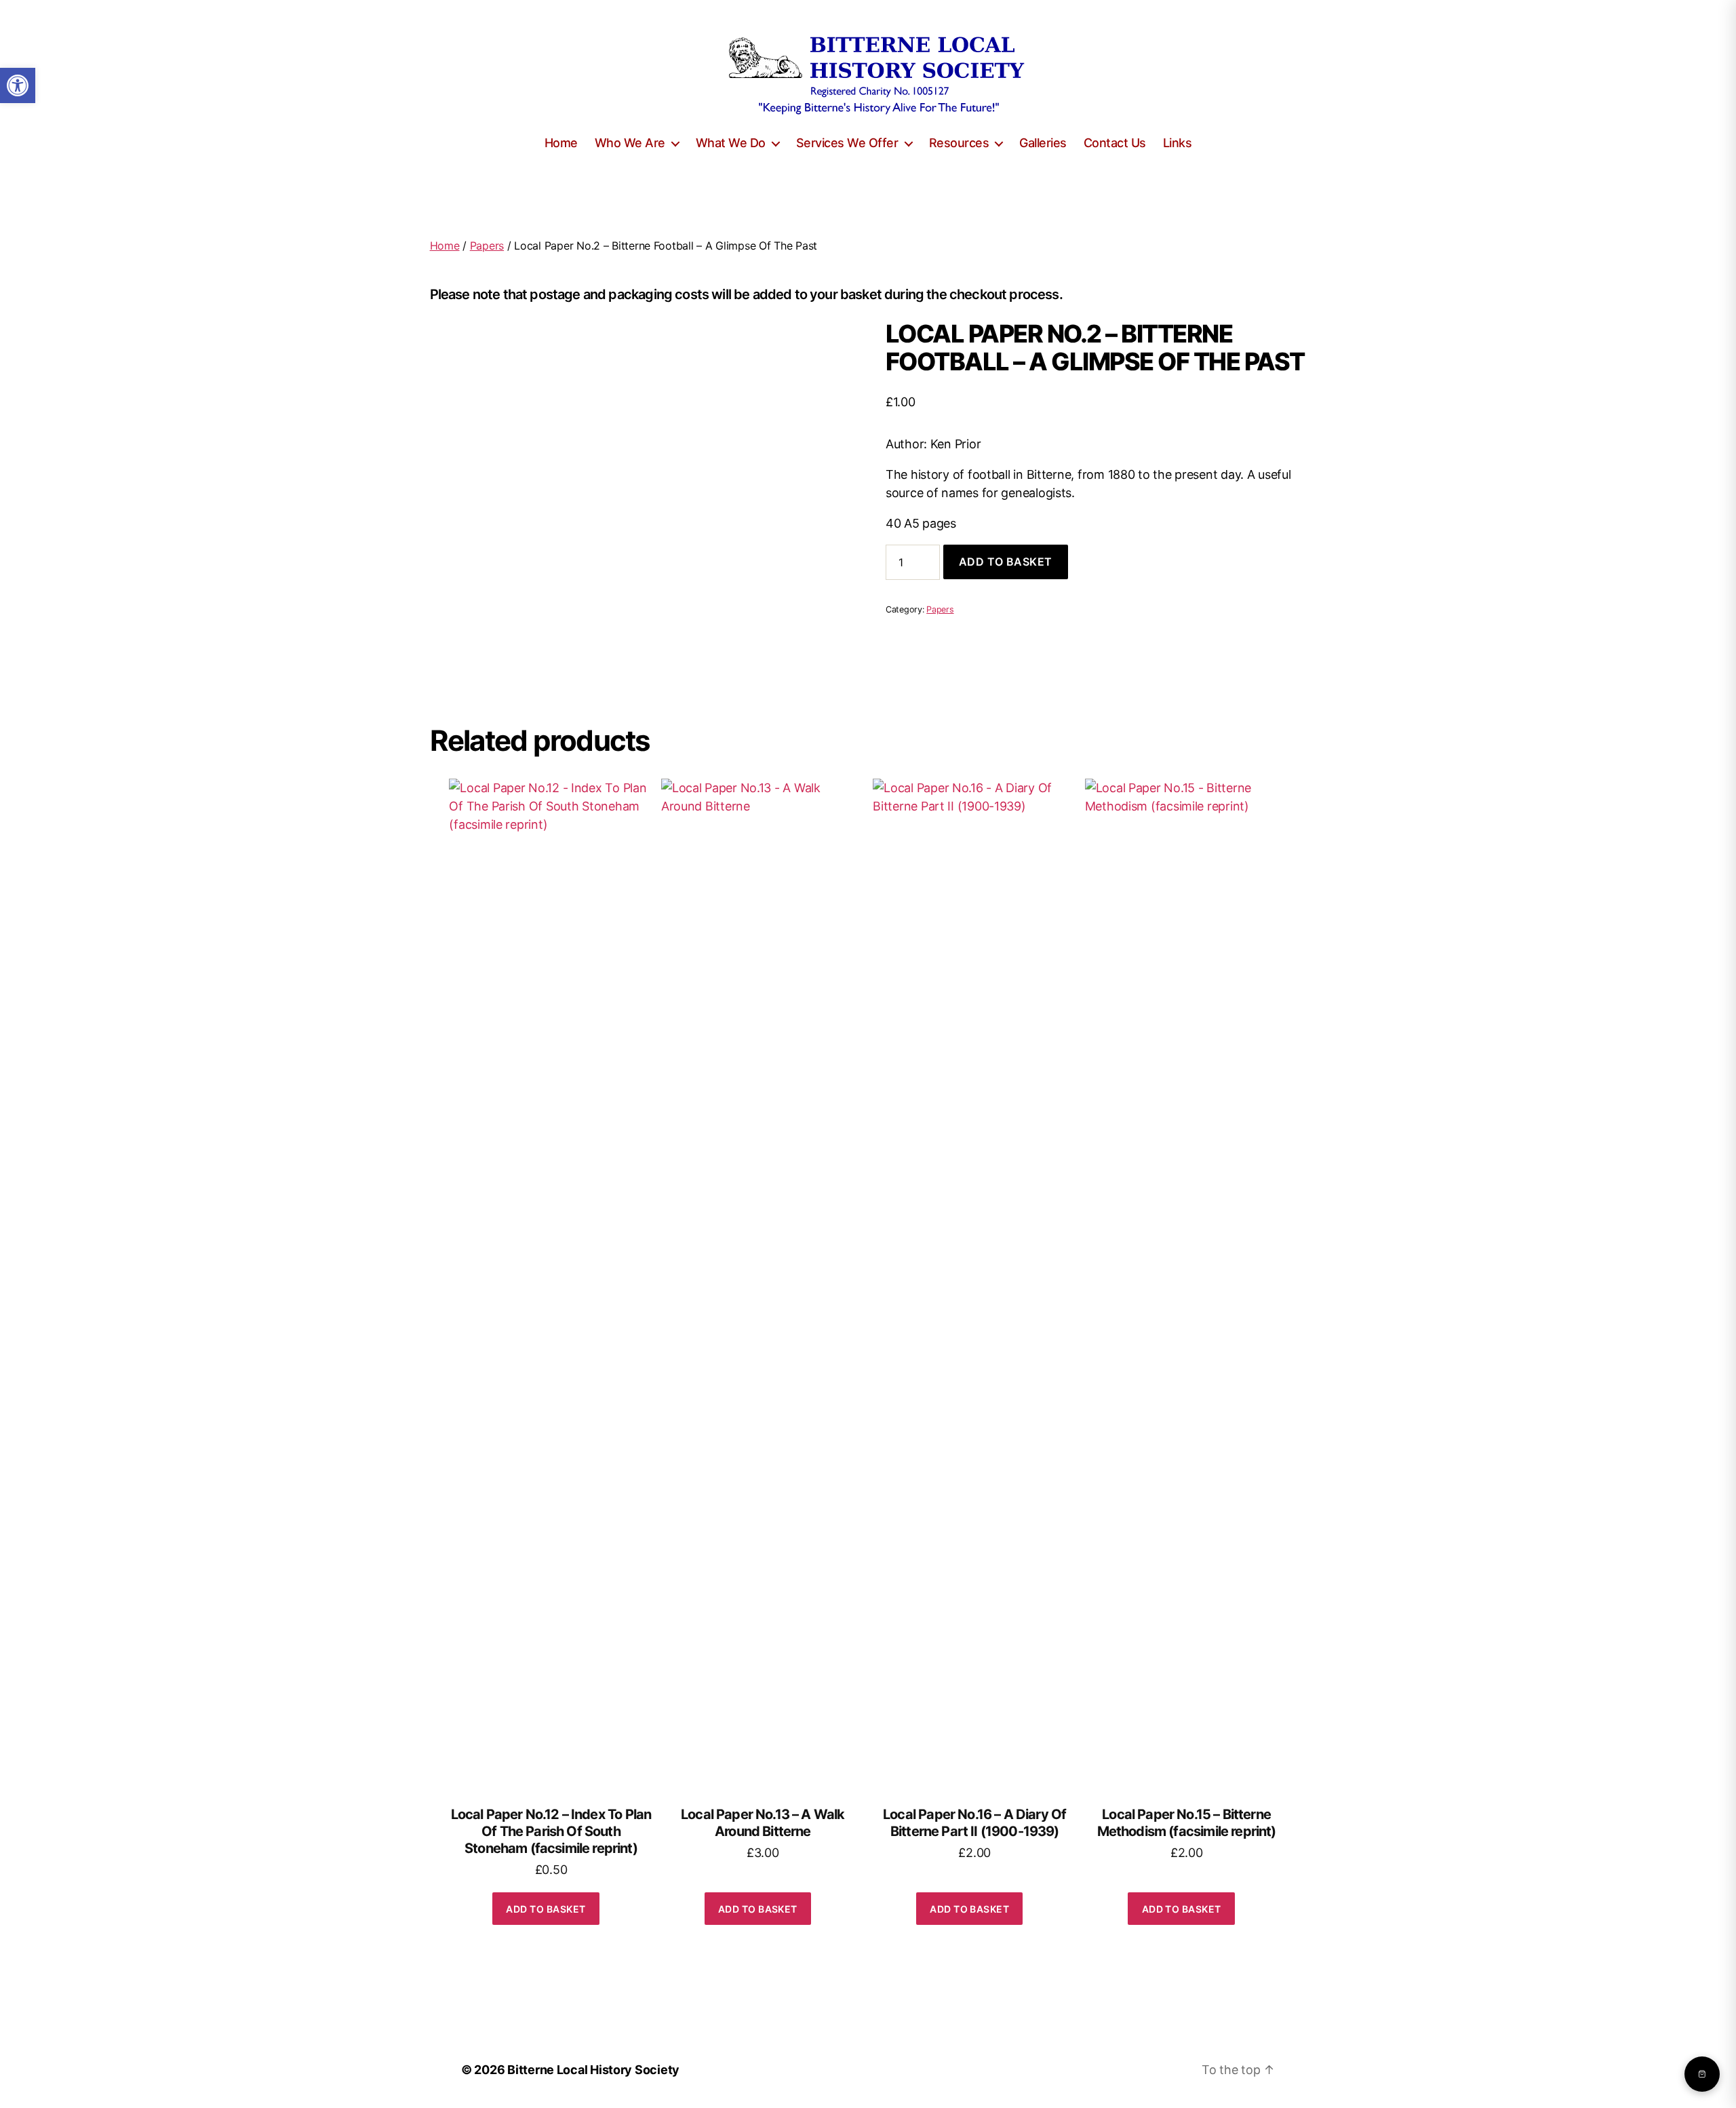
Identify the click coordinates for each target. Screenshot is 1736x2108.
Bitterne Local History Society (593, 2070)
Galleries (1043, 143)
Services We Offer (847, 143)
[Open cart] (1702, 2074)
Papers (487, 246)
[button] (18, 85)
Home (561, 143)
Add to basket (1006, 562)
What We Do (731, 143)
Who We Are (630, 143)
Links (1178, 143)
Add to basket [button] (546, 1909)
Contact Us (1115, 143)
